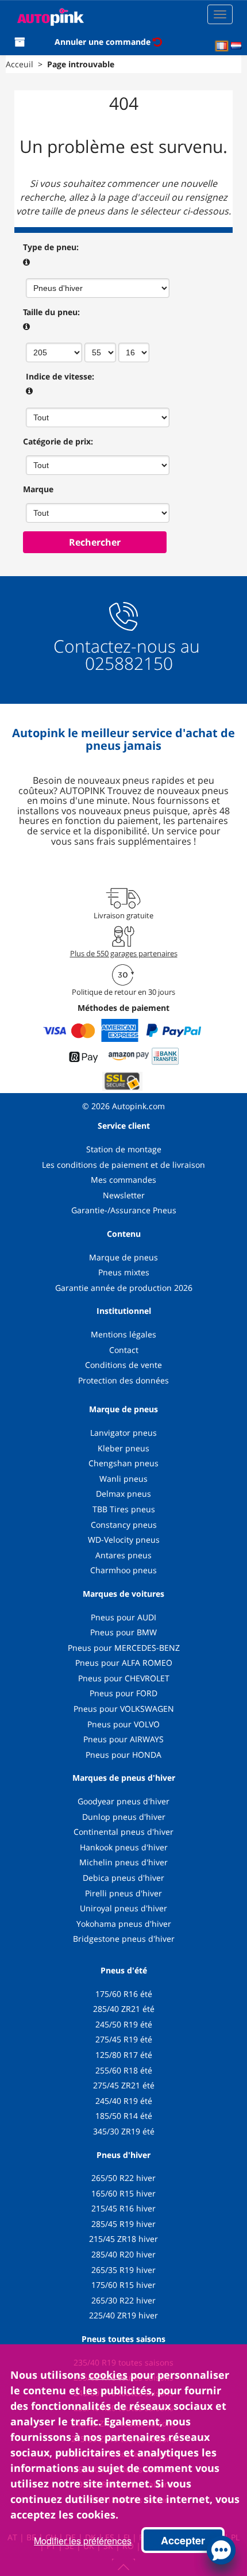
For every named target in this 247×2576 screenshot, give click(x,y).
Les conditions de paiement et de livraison (123, 1165)
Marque (38, 489)
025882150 (127, 663)
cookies (108, 2375)
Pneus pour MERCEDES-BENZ (124, 1648)
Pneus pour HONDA (123, 1755)
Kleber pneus (123, 1448)
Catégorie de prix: (58, 441)
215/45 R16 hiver (123, 2208)
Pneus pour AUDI (123, 1617)
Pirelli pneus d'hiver (123, 1893)
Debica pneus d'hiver (123, 1878)
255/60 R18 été (124, 2070)
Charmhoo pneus (123, 1570)
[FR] (222, 46)
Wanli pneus (123, 1479)
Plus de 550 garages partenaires (124, 953)
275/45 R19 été (124, 2039)
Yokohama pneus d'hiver (124, 1924)
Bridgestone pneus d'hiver (124, 1939)
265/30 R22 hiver (123, 2300)
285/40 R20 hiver (123, 2254)
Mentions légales (123, 1334)
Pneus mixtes (124, 1272)
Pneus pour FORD (123, 1693)
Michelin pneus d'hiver (123, 1862)
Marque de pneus (123, 1257)
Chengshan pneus (123, 1463)
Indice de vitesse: (60, 376)
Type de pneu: (51, 247)
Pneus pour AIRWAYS (123, 1739)
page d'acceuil (138, 197)
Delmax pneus (123, 1494)
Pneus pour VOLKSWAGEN (124, 1709)
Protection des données (123, 1380)
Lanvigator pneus (123, 1433)
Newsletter (124, 1195)
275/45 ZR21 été (124, 2085)
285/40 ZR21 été (124, 2009)
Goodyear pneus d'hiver (123, 1801)
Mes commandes (123, 1180)
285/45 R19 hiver (123, 2224)
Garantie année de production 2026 (124, 1288)
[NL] (236, 46)
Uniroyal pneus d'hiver (123, 1908)
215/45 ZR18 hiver (123, 2239)
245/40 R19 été (124, 2101)
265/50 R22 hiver (123, 2178)
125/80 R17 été (124, 2055)
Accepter (183, 2540)
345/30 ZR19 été (124, 2131)
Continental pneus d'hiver (123, 1832)
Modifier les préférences (83, 2541)
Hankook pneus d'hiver (124, 1847)
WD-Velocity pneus (124, 1540)
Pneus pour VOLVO (123, 1724)
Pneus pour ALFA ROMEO (124, 1663)
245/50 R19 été (124, 2024)
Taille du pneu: (51, 312)
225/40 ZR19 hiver (123, 2315)
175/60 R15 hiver (123, 2285)
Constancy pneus (124, 1525)
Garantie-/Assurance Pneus (124, 1210)
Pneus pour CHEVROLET (124, 1678)
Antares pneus (123, 1555)
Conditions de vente (123, 1365)
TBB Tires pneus (124, 1509)
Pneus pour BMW (123, 1632)
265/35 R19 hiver (123, 2270)
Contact (124, 1350)
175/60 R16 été (124, 1994)
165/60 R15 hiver (123, 2193)
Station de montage (124, 1149)
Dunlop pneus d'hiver (124, 1817)
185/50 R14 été (124, 2116)
